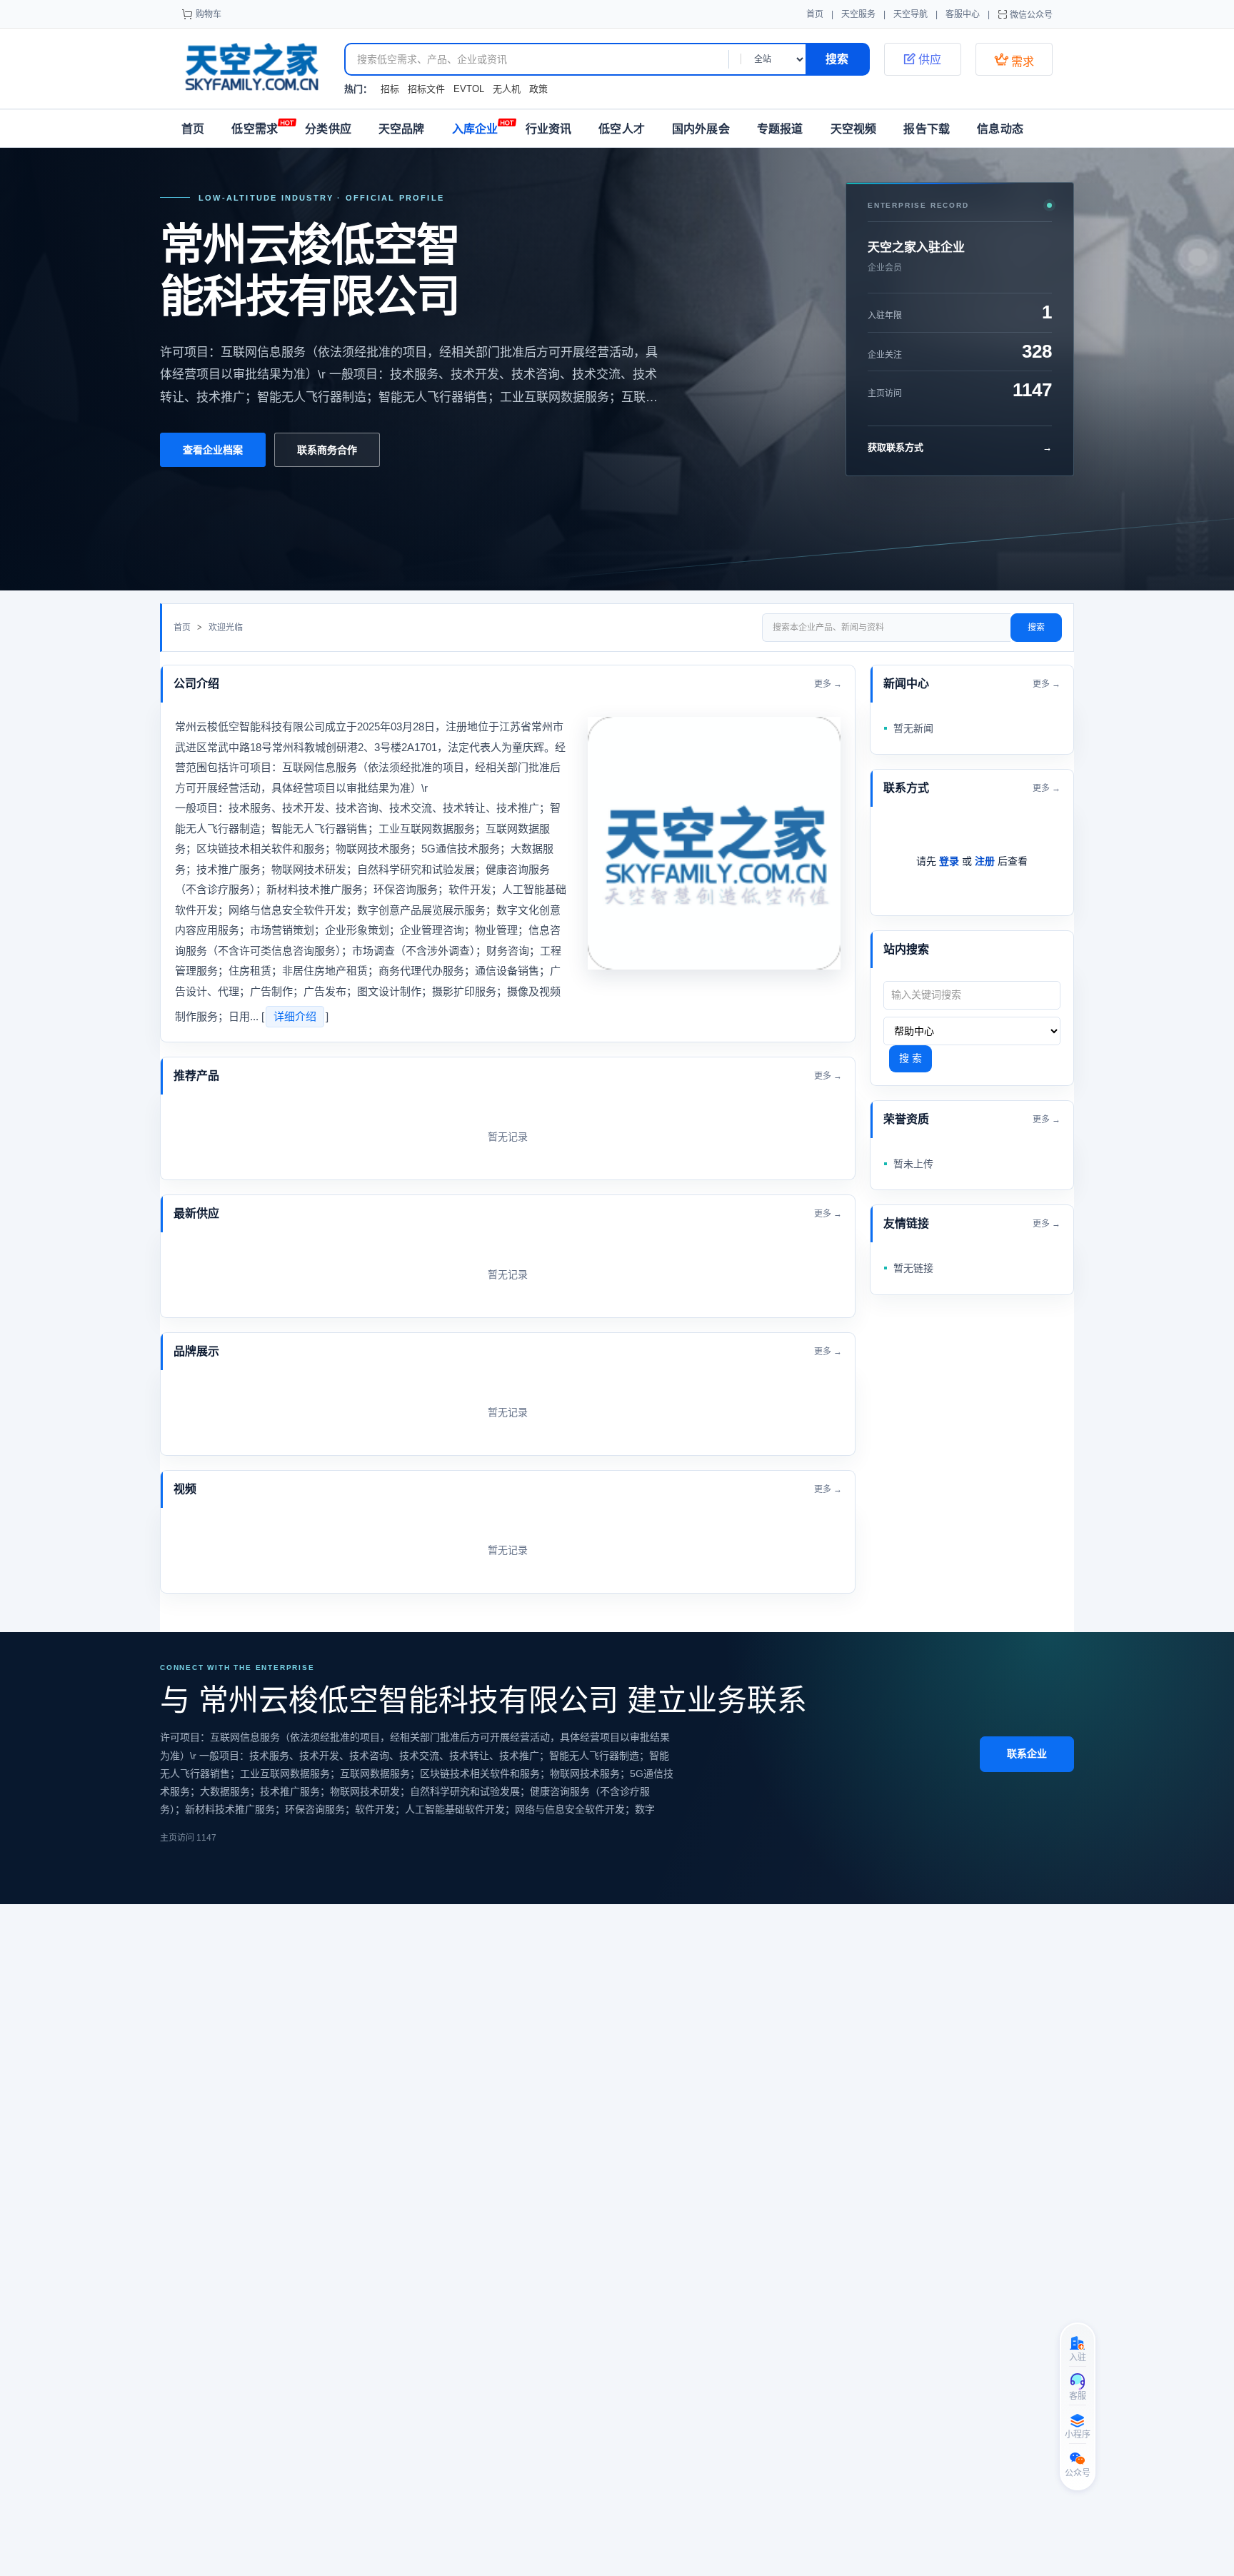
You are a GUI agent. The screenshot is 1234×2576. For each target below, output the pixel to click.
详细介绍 (295, 1016)
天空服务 (858, 14)
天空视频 (854, 129)
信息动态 (1000, 129)
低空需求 (255, 129)
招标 (390, 89)
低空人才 (622, 129)
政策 (538, 89)
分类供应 (328, 129)
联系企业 (1027, 1754)
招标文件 (426, 89)
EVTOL (469, 89)
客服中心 (963, 14)
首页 (815, 14)
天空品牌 (402, 129)
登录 (949, 861)
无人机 (507, 89)
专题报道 (780, 129)
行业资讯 (549, 129)
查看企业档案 (213, 450)
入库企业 (475, 129)
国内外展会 (701, 129)
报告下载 (927, 129)
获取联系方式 (960, 447)
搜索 (1036, 628)
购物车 (209, 14)
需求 (1014, 60)
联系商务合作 (327, 450)
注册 (985, 861)
